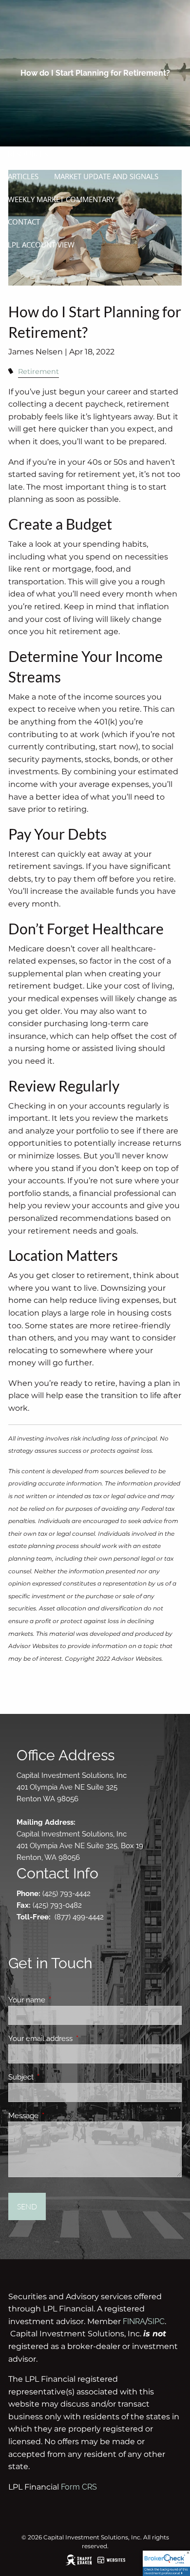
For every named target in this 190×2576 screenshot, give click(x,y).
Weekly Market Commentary (61, 199)
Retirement (38, 371)
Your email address (76, 2039)
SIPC (156, 2321)
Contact (24, 222)
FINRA (134, 2321)
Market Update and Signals (106, 176)
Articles (23, 176)
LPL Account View (41, 245)
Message (59, 2116)
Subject (56, 2077)
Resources (28, 154)
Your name (62, 2000)
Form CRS (79, 2487)
